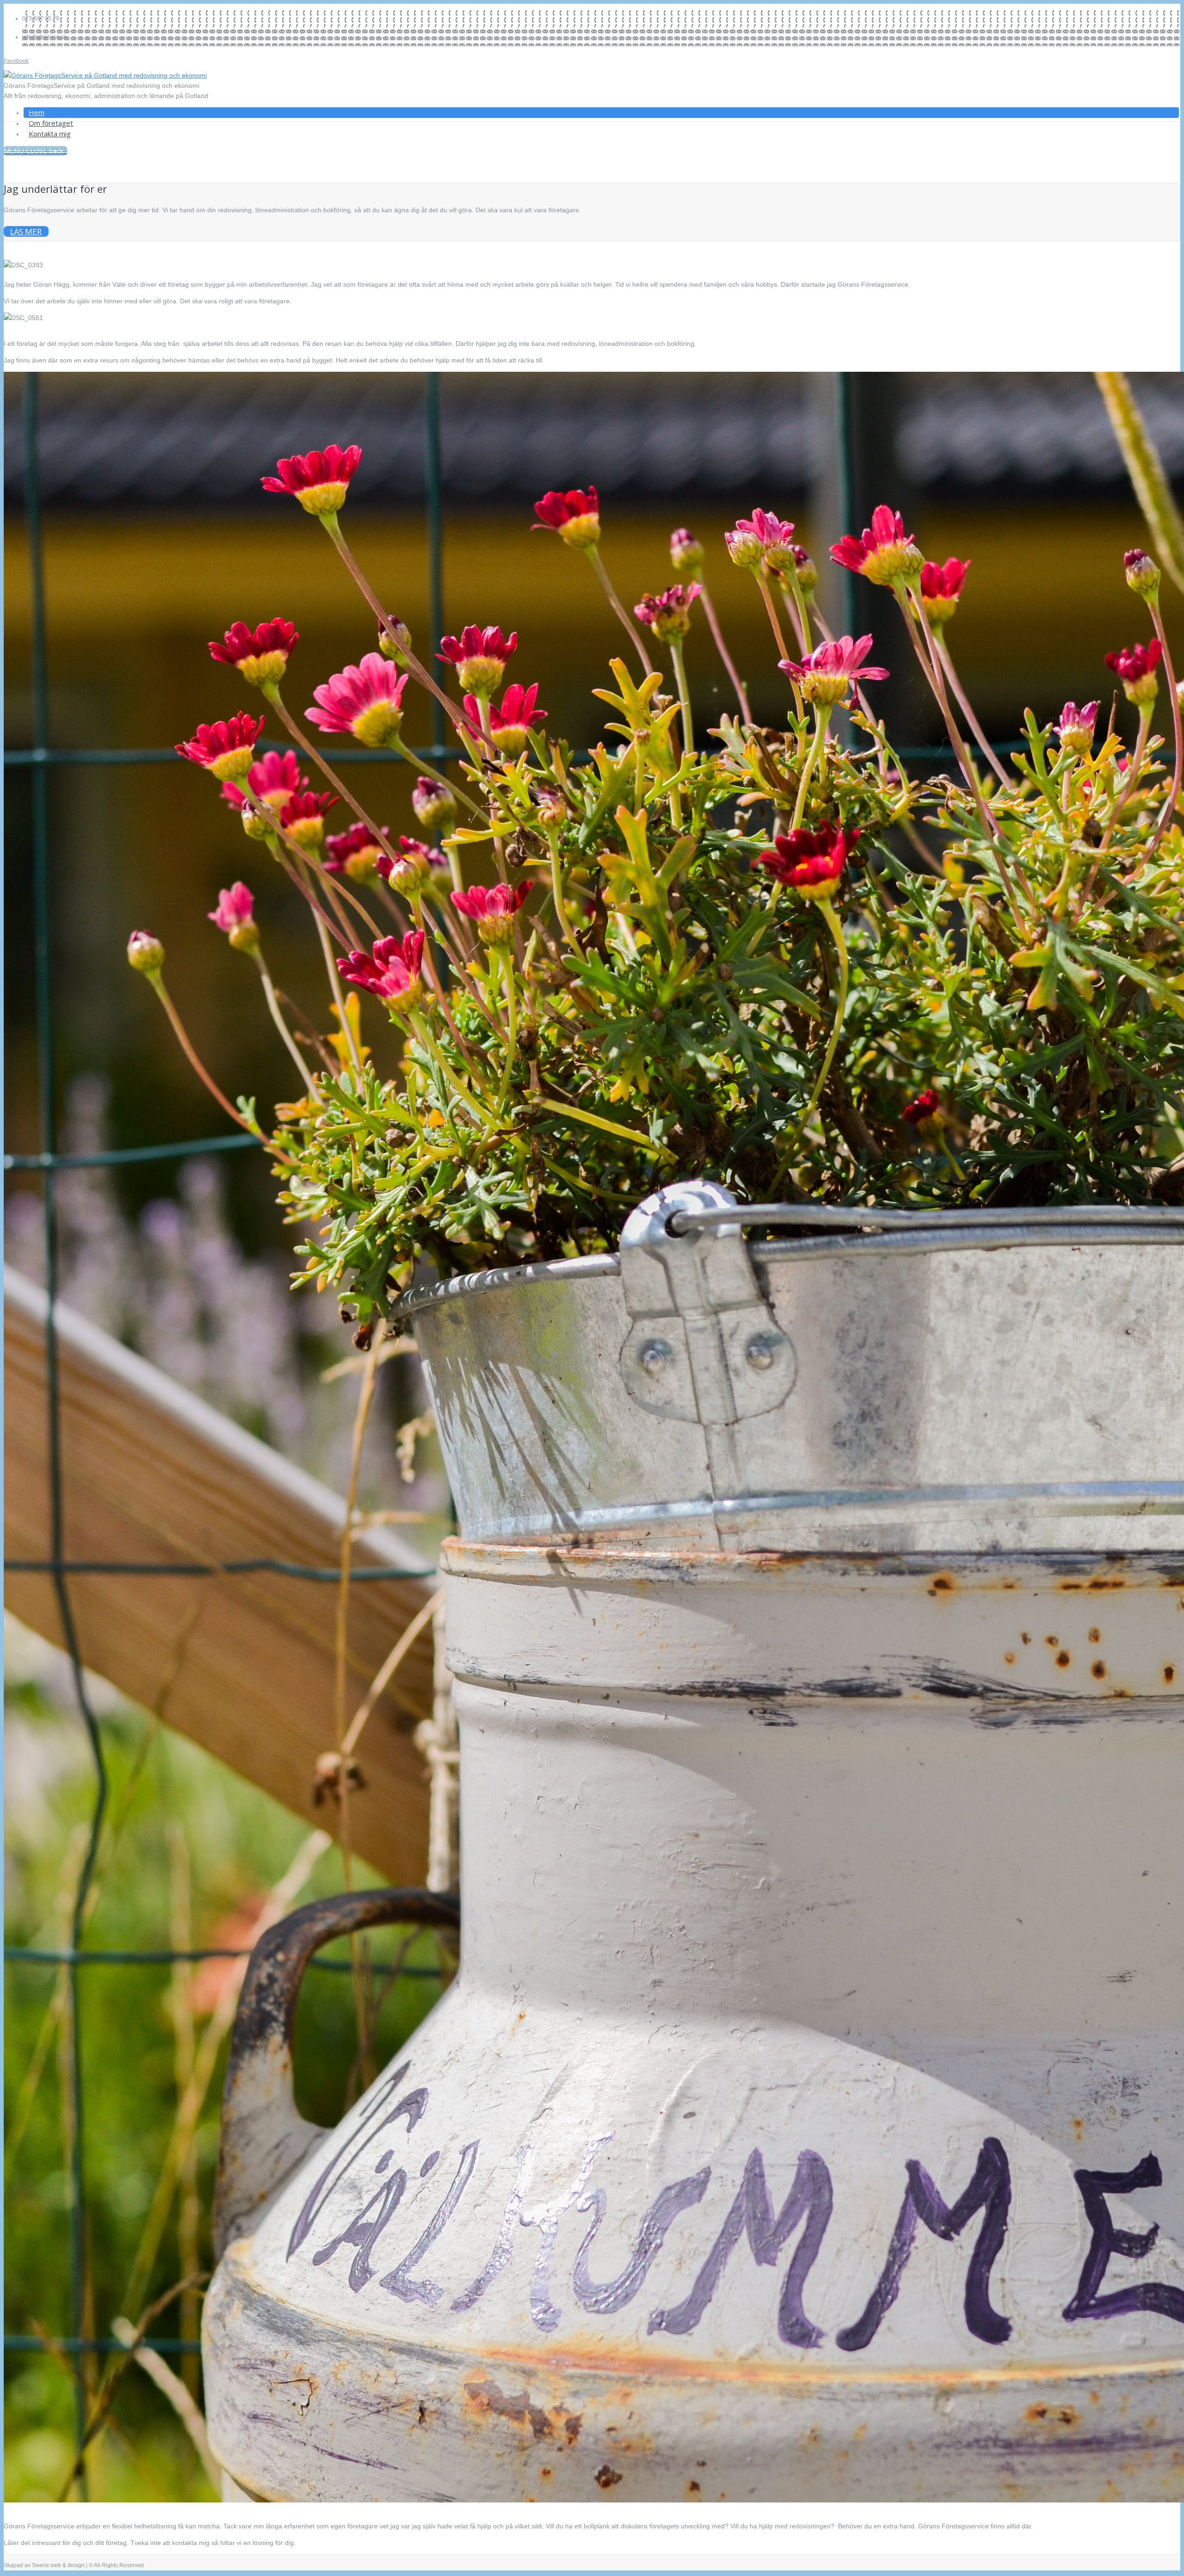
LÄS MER (26, 231)
